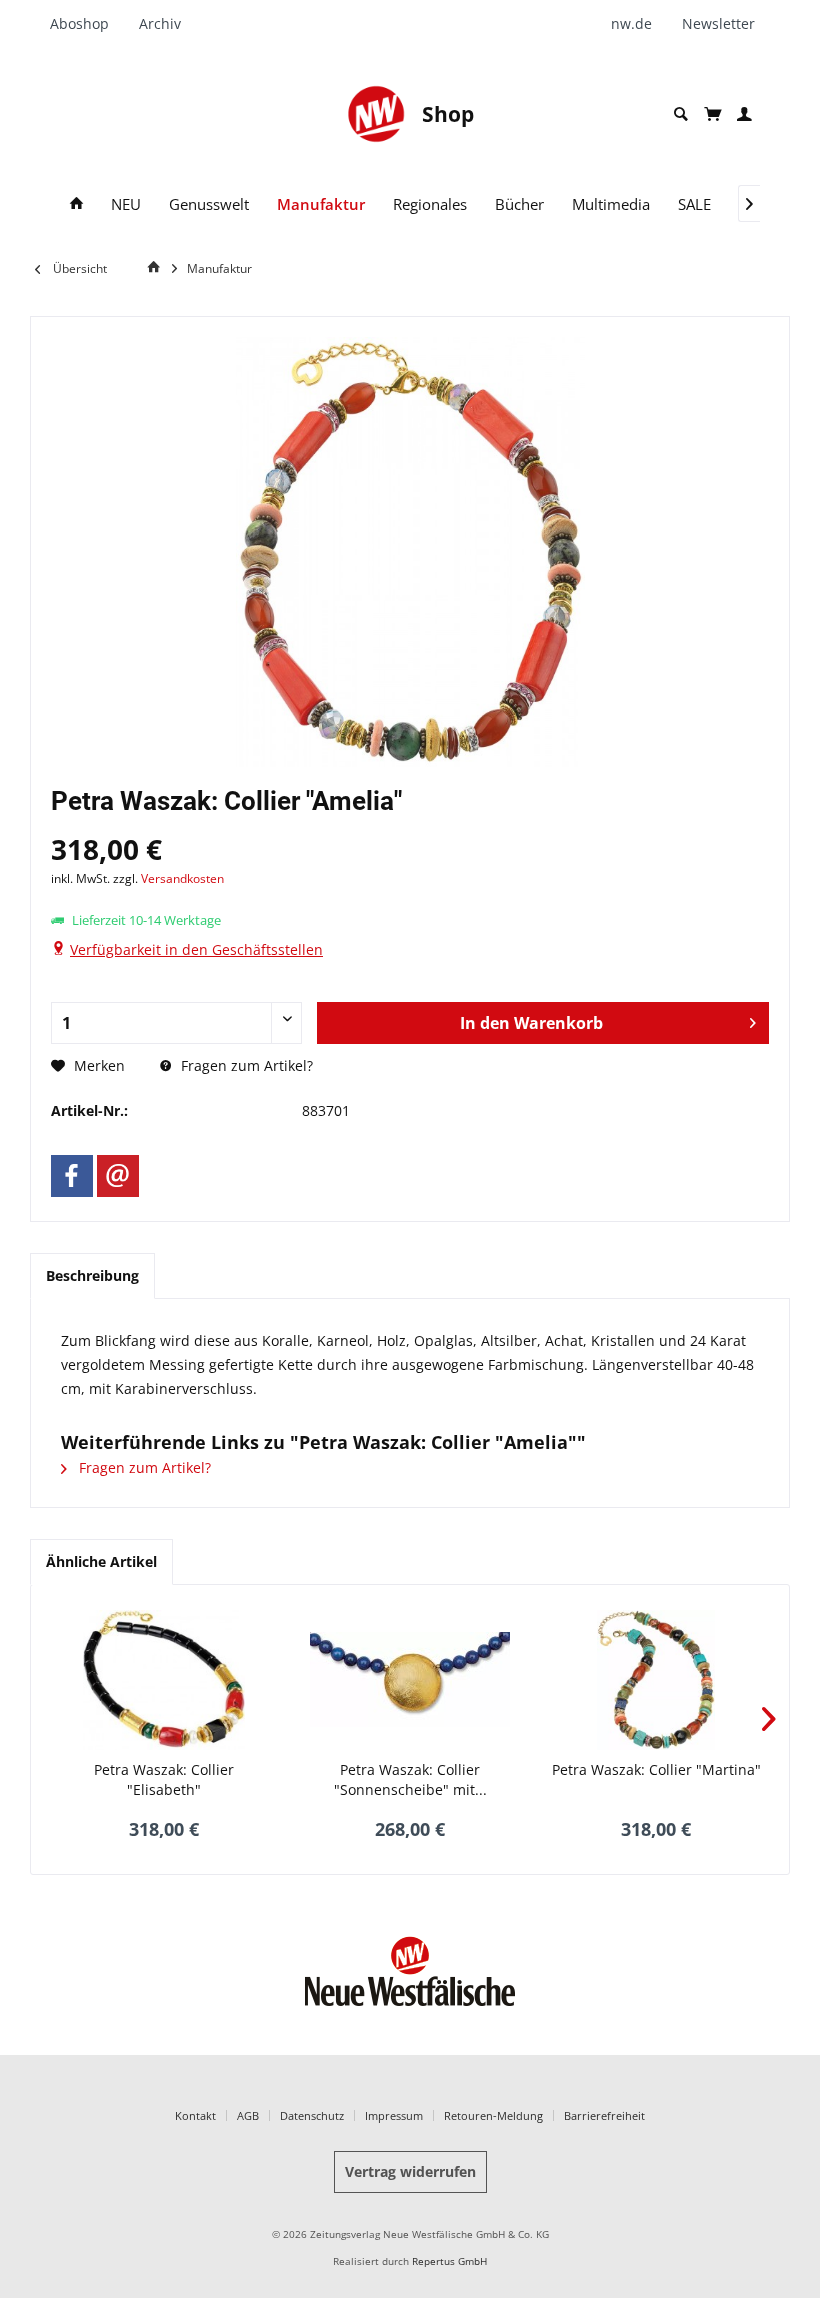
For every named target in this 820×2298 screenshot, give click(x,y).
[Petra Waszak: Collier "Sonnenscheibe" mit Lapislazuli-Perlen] (410, 1680)
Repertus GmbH (449, 2261)
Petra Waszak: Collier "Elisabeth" (164, 1779)
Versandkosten (182, 878)
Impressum (394, 2115)
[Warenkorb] (712, 114)
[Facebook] (72, 1176)
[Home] (76, 204)
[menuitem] (87, 24)
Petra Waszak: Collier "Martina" (656, 1769)
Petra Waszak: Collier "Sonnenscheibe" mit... (410, 1779)
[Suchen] (681, 114)
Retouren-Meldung (493, 2115)
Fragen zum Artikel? (245, 1065)
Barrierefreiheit (604, 2115)
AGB (248, 2115)
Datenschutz (312, 2115)
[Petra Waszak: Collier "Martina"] (656, 1680)
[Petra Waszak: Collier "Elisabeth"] (164, 1680)
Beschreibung (92, 1275)
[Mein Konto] (744, 114)
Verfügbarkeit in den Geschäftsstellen (196, 949)
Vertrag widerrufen (410, 2171)
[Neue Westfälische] (376, 114)
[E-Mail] (118, 1176)
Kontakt (195, 2115)
